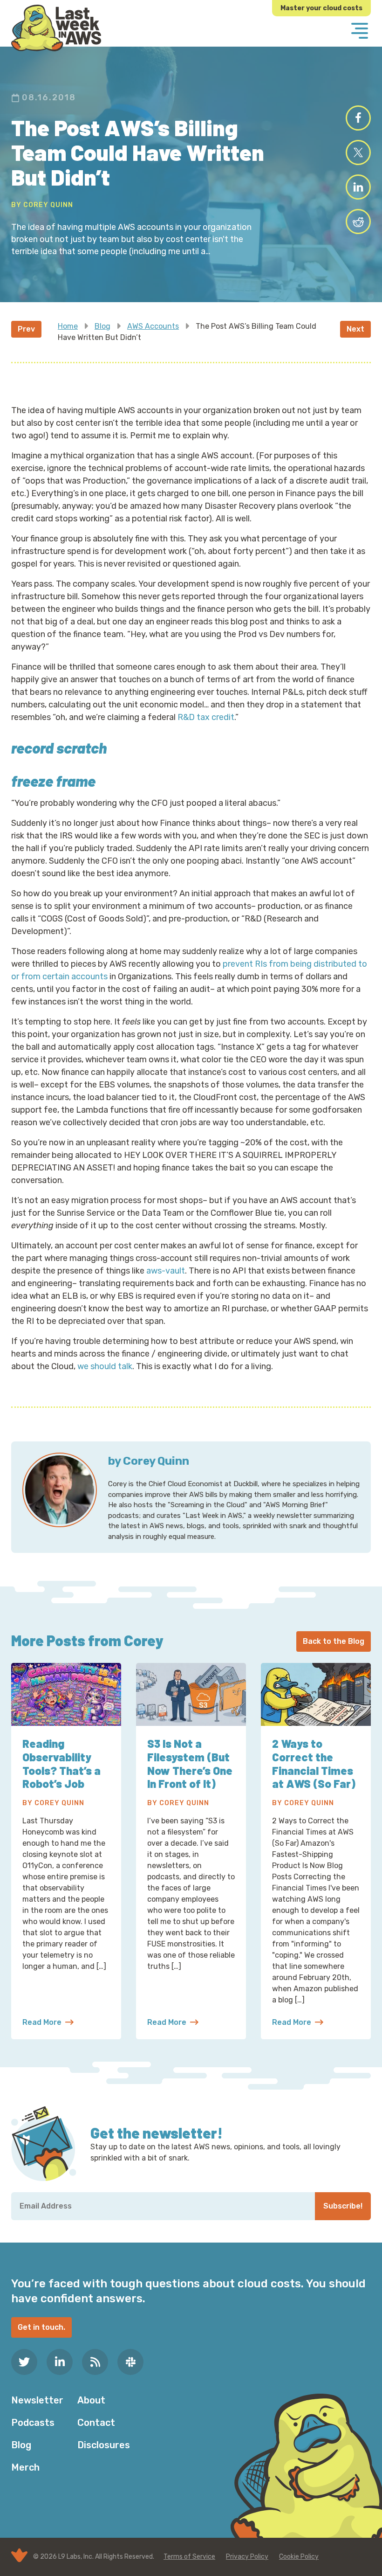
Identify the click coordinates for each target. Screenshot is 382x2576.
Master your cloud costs (321, 8)
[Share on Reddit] (358, 222)
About (91, 2400)
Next (355, 329)
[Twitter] (24, 2362)
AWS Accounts (153, 326)
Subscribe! (343, 2206)
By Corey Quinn (42, 205)
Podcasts (33, 2423)
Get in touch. (41, 2327)
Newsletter (37, 2400)
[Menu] (360, 32)
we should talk (105, 1366)
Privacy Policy (247, 2557)
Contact (96, 2423)
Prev (26, 329)
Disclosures (104, 2445)
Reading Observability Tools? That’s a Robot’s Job (61, 1763)
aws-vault (166, 1271)
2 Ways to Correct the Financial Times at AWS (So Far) (314, 1763)
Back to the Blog (334, 1641)
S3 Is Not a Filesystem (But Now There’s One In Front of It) (190, 1763)
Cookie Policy (299, 2557)
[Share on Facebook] (358, 118)
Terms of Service (189, 2557)
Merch (25, 2467)
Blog (102, 326)
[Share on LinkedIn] (358, 187)
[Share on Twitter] (358, 152)
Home (68, 326)
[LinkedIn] (60, 2362)
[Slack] (130, 2362)
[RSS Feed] (95, 2362)
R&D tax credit (206, 717)
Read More (48, 2023)
